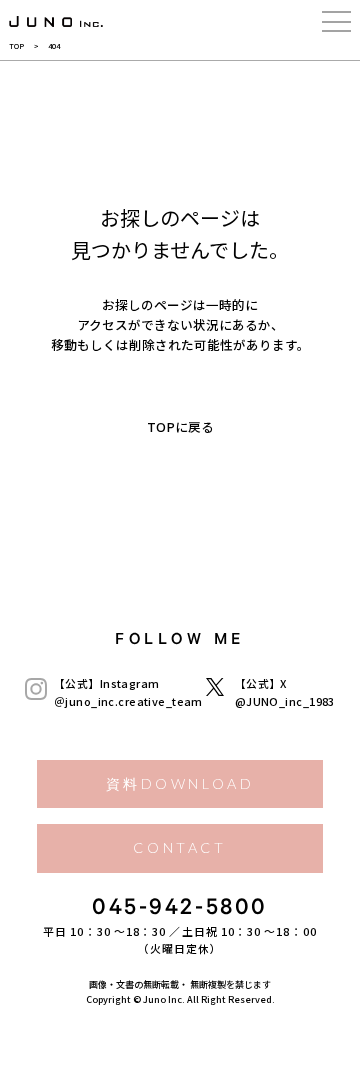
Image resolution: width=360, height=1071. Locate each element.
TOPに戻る (180, 426)
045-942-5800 (179, 910)
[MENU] (336, 22)
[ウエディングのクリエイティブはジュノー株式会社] (56, 22)
